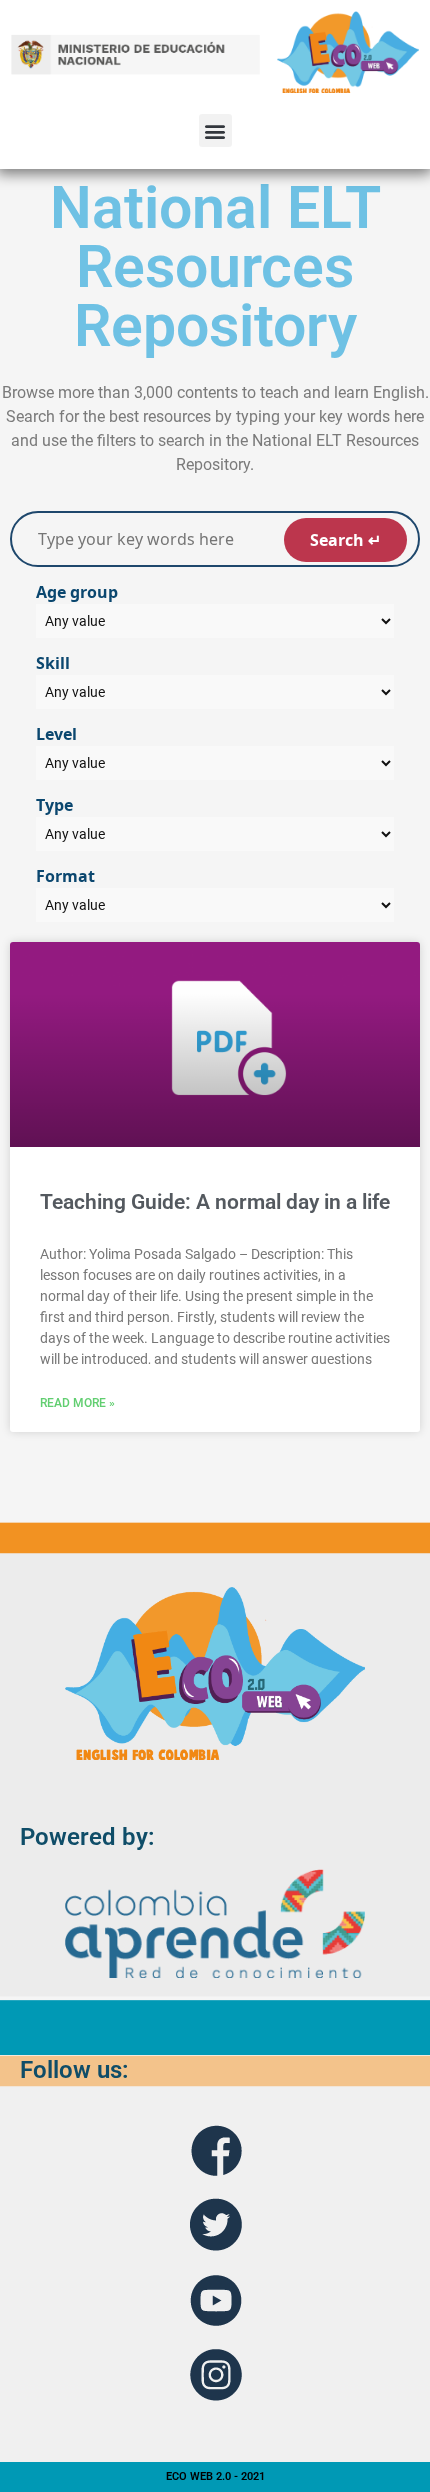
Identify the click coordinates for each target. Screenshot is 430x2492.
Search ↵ (345, 540)
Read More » (77, 1403)
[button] (215, 130)
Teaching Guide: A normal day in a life (215, 1202)
